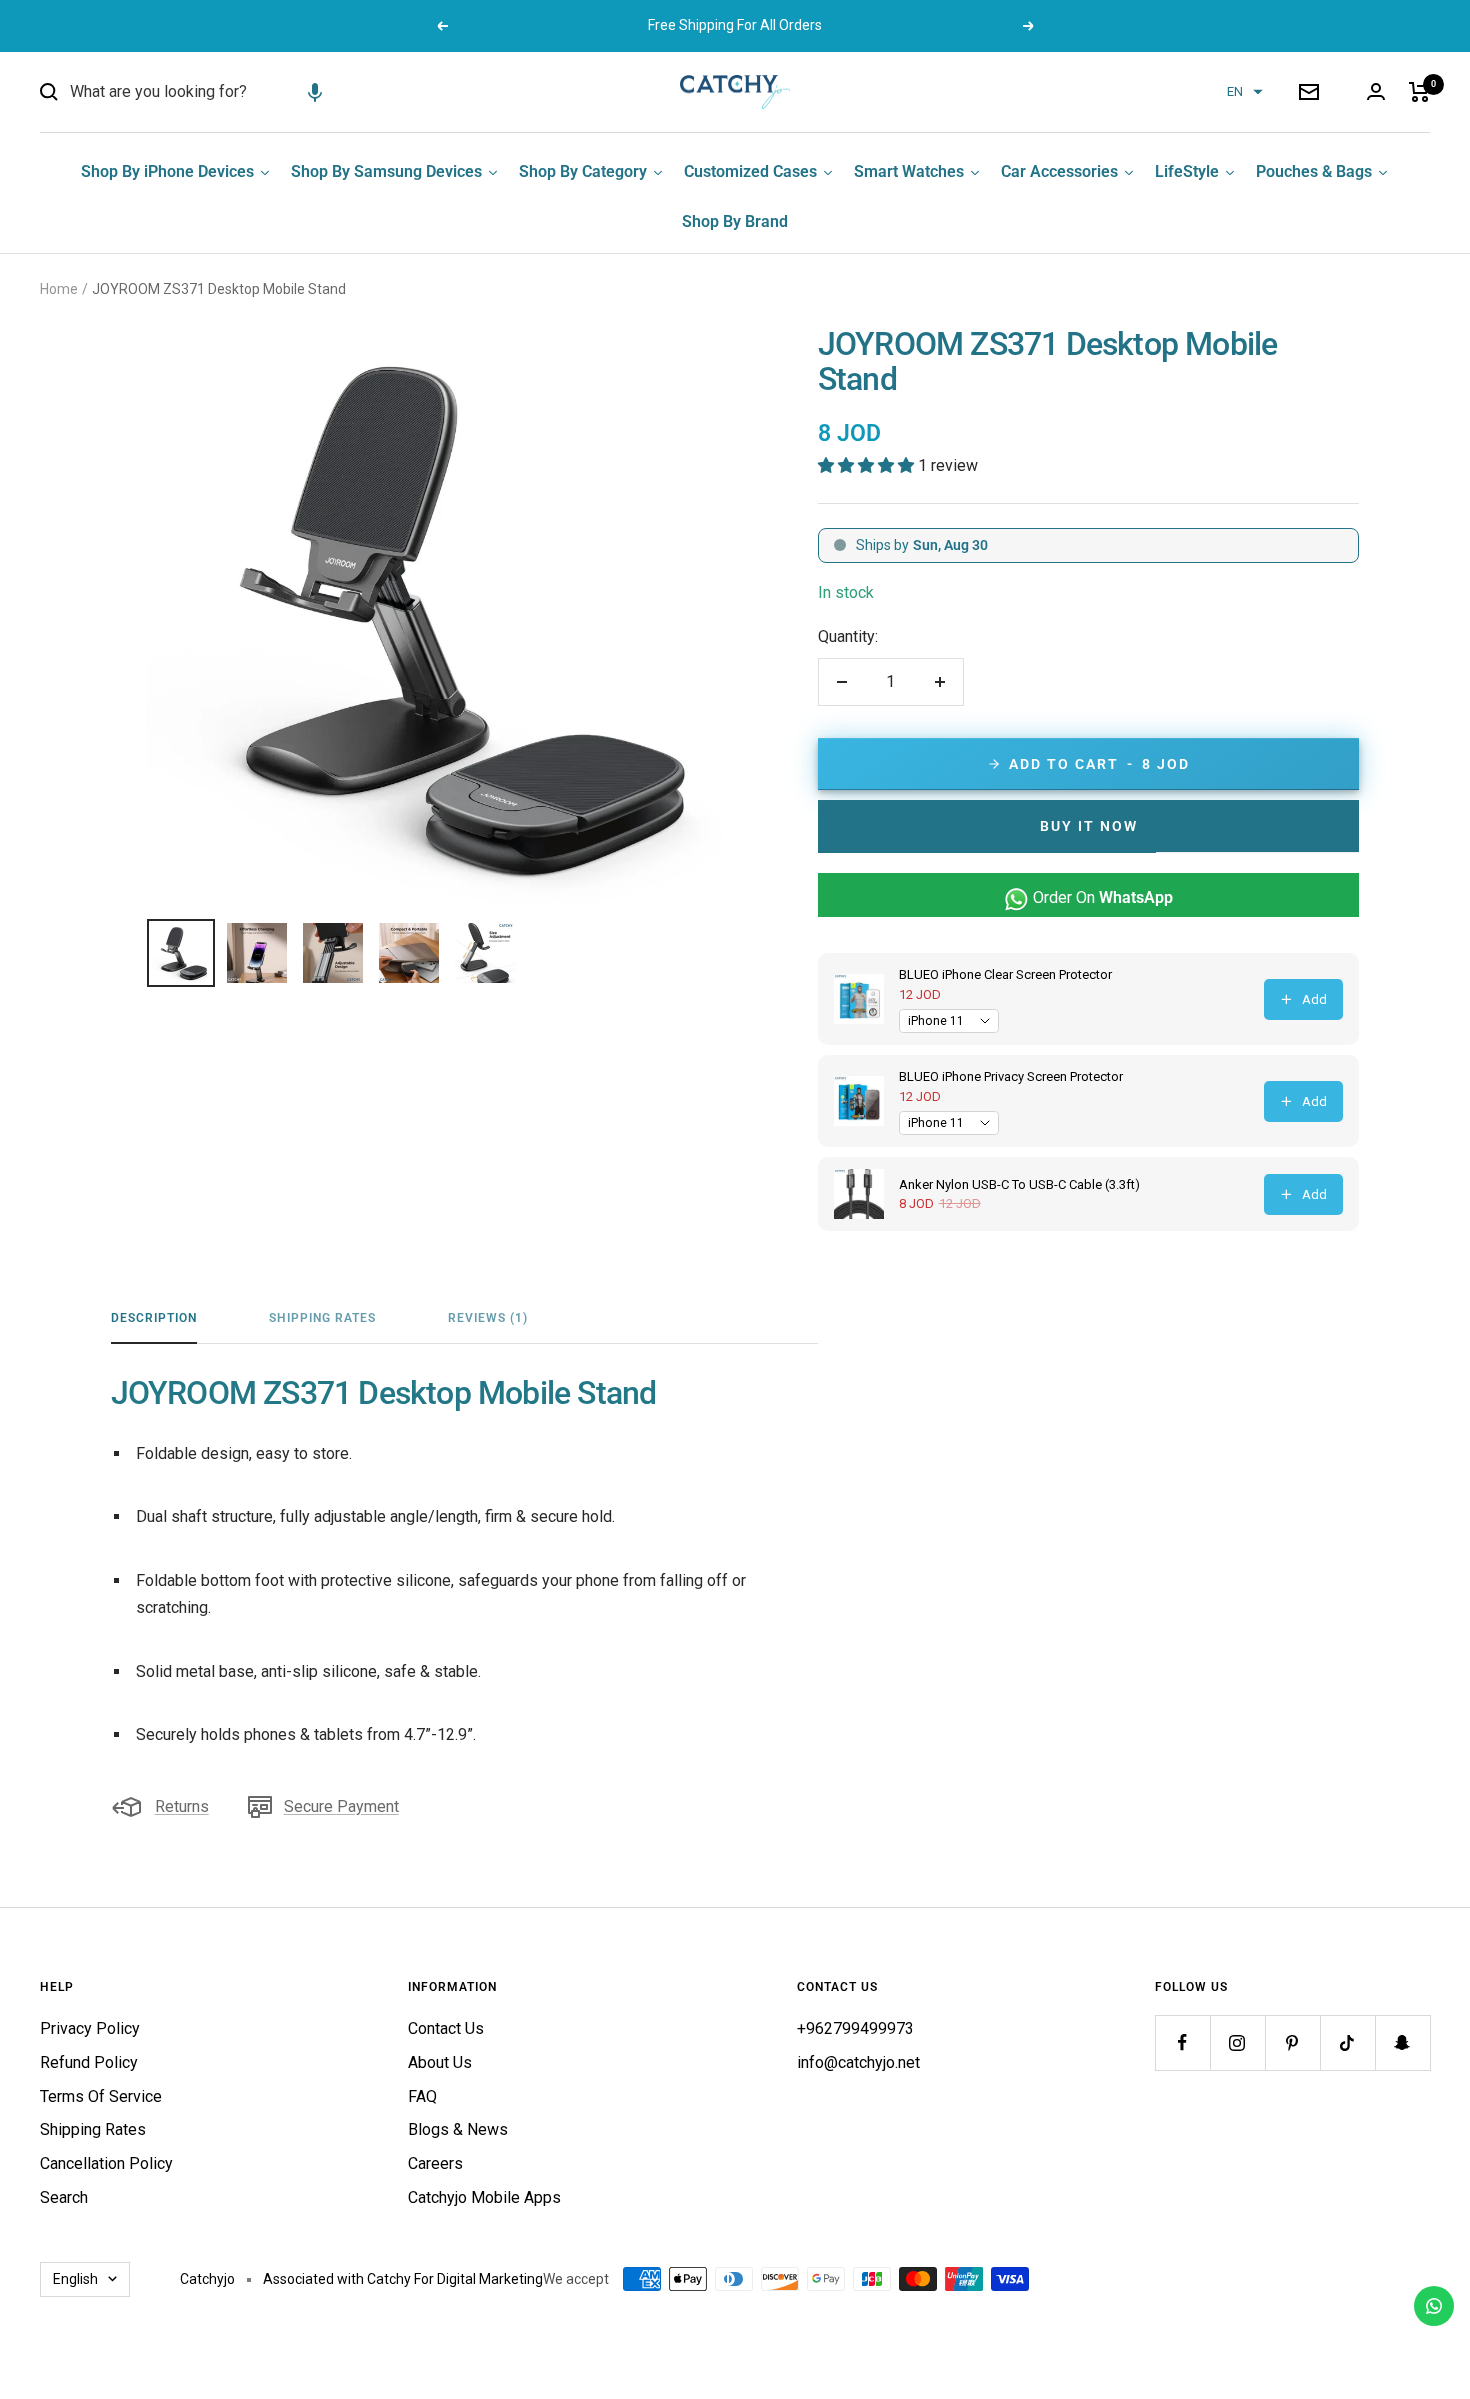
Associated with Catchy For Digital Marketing (403, 2279)
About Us (440, 2062)
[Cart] (1419, 92)
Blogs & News (458, 2129)
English (75, 2279)
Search (64, 2197)
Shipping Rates (322, 1318)
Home (59, 289)
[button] (315, 92)
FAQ (422, 2096)
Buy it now (1089, 826)
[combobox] (220, 92)
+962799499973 (855, 2028)
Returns (182, 1806)
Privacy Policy (90, 2028)
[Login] (1376, 91)
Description (154, 1318)
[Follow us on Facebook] (1182, 2042)
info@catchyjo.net (858, 2062)
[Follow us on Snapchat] (1402, 2042)
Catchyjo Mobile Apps (484, 2197)
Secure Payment (341, 1806)
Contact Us (446, 2028)
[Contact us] (1434, 2306)
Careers (435, 2163)
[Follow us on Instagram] (1237, 2042)
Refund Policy (89, 2062)
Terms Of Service (101, 2096)
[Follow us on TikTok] (1347, 2042)
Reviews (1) (488, 1318)
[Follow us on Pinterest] (1292, 2042)
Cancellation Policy (106, 2163)
